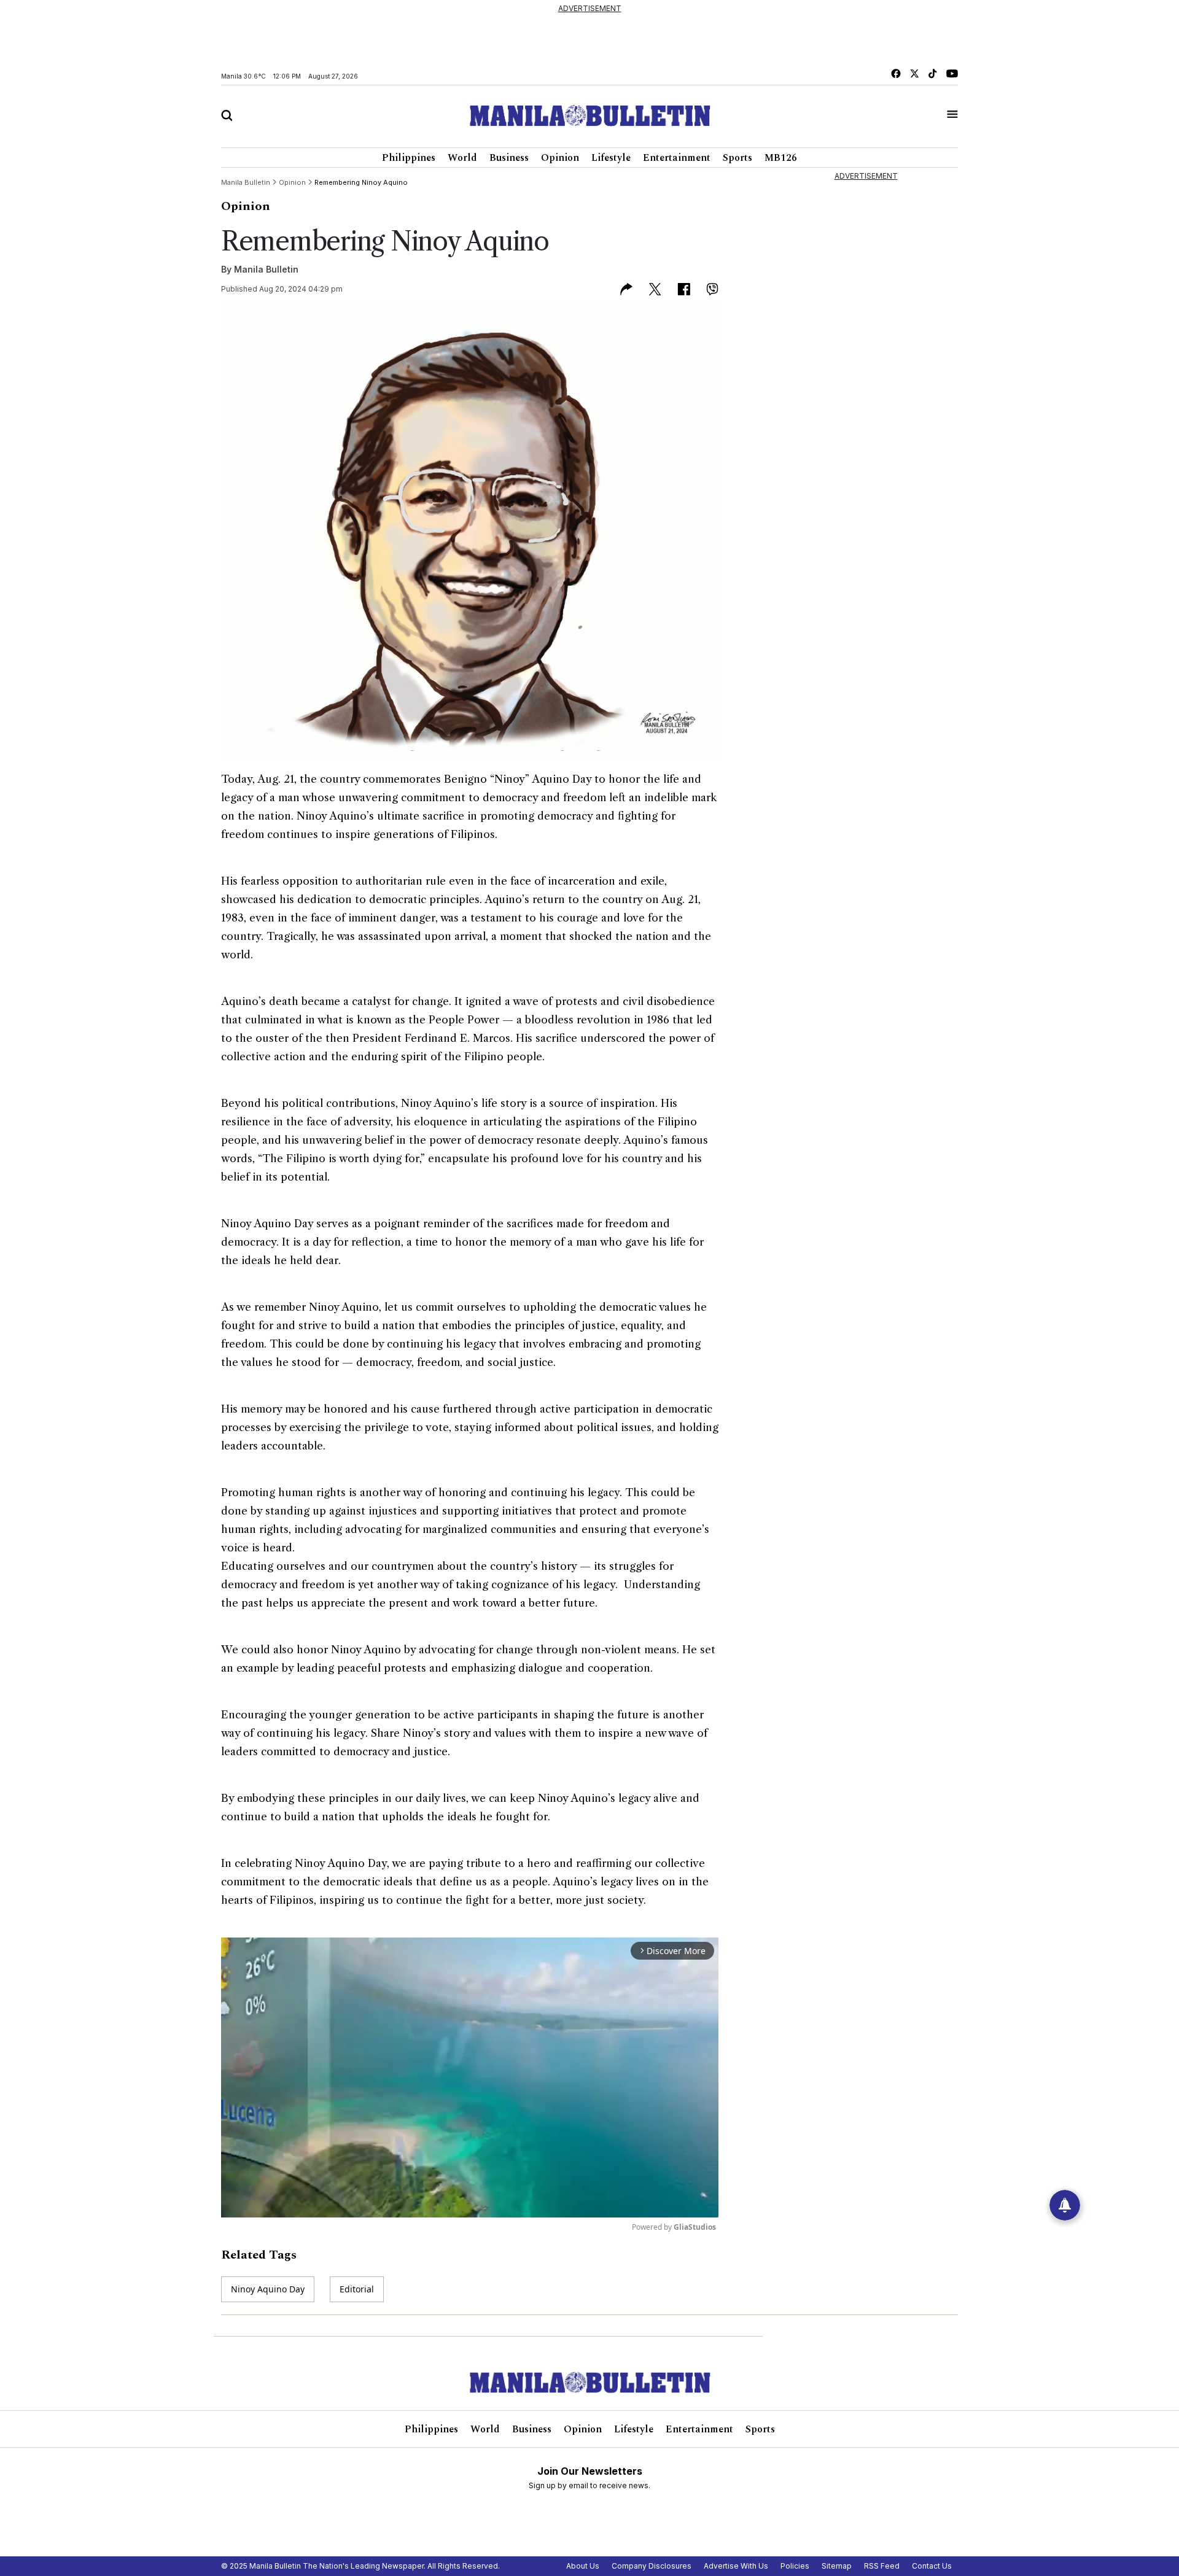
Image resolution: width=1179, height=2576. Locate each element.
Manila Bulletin (266, 269)
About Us (583, 2566)
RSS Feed (882, 2566)
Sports (737, 158)
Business (509, 158)
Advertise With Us (736, 2566)
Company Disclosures (652, 2566)
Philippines (409, 158)
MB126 (781, 158)
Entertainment (677, 158)
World (462, 158)
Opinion (560, 158)
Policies (795, 2566)
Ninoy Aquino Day (268, 2289)
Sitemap (837, 2566)
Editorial (357, 2289)
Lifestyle (611, 158)
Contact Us (932, 2566)
